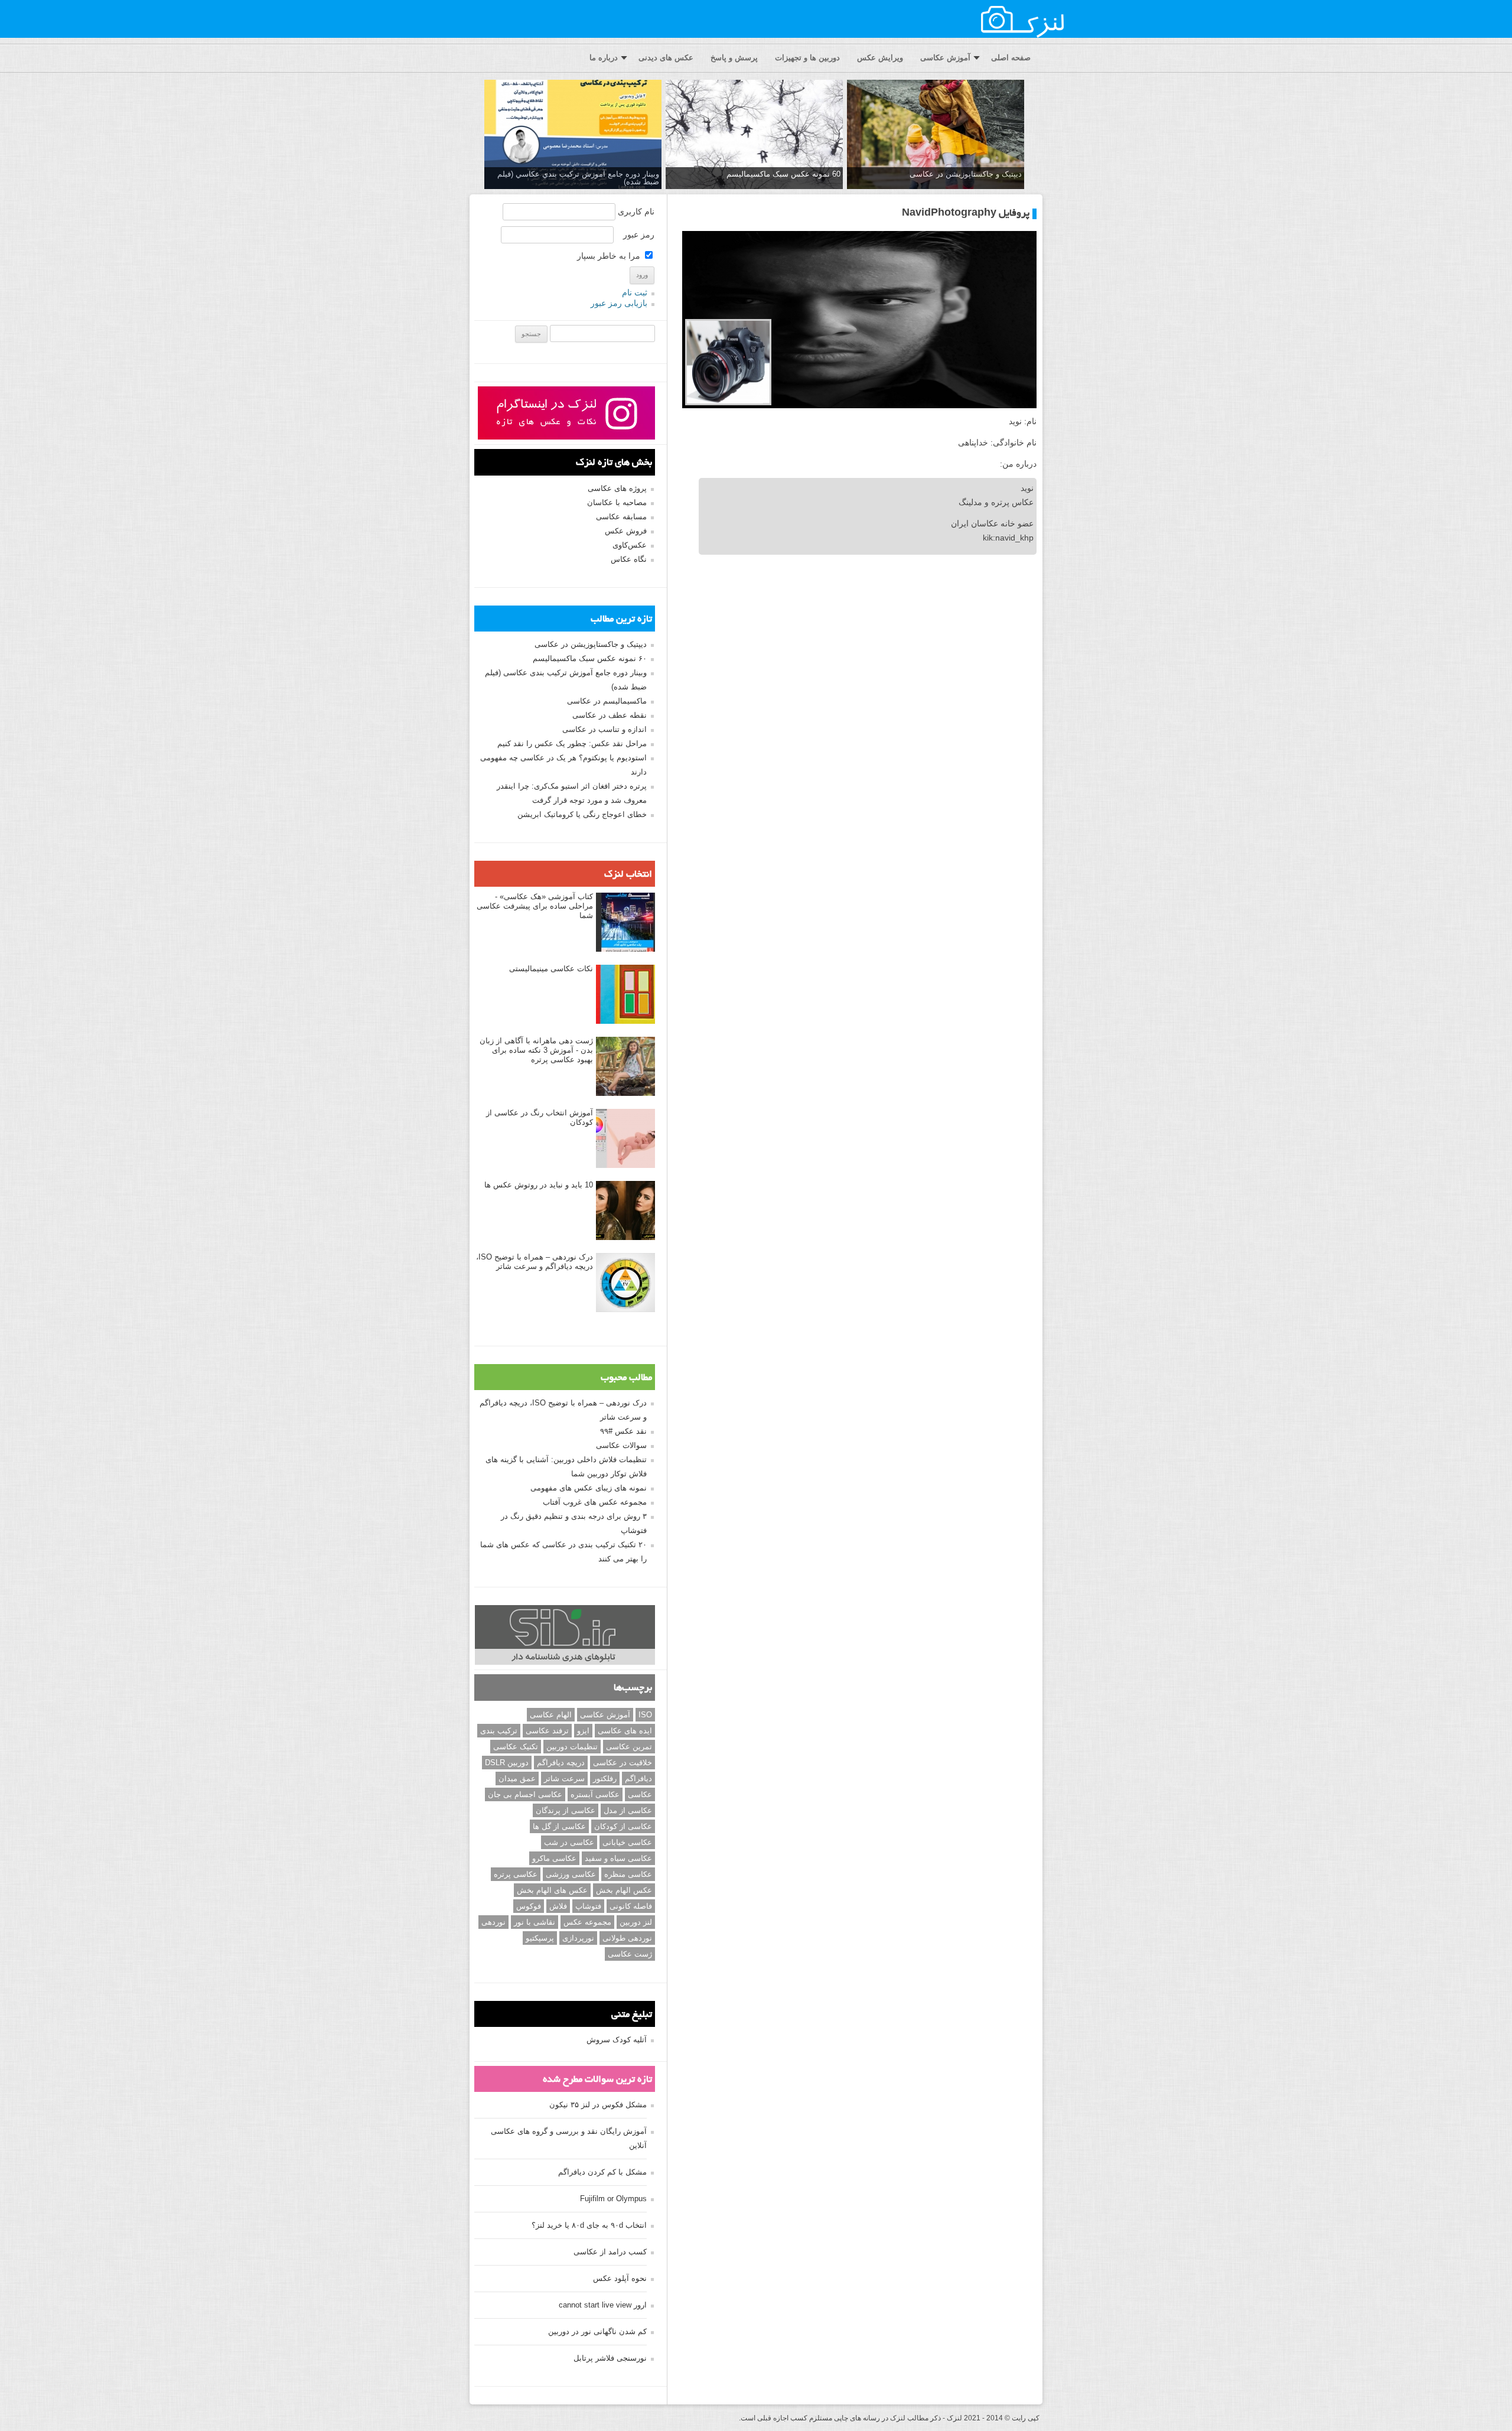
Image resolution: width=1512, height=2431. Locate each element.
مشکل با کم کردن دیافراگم (602, 2172)
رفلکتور (605, 1778)
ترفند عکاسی (547, 1731)
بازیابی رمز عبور (619, 303)
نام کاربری (636, 211)
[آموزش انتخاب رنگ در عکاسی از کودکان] (625, 1139)
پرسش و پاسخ (734, 58)
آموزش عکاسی (945, 58)
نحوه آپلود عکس (620, 2278)
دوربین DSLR (507, 1763)
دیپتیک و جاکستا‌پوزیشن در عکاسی (966, 174)
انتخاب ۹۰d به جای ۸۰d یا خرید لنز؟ (589, 2225)
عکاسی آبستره (595, 1794)
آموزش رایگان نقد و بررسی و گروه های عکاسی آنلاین (569, 2138)
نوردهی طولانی (627, 1938)
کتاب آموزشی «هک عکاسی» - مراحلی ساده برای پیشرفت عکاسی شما (535, 906)
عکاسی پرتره (516, 1874)
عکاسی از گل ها (559, 1826)
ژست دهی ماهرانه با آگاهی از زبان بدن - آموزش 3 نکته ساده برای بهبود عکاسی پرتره (536, 1050)
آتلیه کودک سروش (617, 2040)
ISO (645, 1715)
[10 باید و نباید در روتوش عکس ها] (625, 1211)
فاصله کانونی (631, 1906)
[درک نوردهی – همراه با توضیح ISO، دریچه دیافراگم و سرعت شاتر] (625, 1283)
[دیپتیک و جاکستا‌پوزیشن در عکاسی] (936, 135)
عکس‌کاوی (630, 545)
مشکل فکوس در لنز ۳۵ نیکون (598, 2105)
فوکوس (529, 1906)
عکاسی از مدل (628, 1810)
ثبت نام (635, 292)
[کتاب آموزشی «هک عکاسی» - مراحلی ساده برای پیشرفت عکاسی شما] (625, 923)
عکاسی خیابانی (627, 1842)
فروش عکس (626, 531)
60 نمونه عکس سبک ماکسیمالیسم (783, 174)
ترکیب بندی (499, 1731)
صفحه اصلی (1011, 58)
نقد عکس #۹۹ (623, 1431)
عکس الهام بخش (624, 1890)
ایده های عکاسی (625, 1731)
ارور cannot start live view (603, 2305)
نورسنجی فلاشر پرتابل (610, 2358)
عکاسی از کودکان (623, 1826)
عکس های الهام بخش (552, 1890)
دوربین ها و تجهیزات (807, 58)
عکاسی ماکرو (554, 1858)
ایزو (583, 1731)
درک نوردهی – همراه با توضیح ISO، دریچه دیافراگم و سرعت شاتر (535, 1262)
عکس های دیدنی (666, 58)
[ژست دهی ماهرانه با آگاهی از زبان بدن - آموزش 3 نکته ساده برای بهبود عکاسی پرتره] (625, 1067)
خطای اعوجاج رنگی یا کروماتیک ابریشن (582, 814)
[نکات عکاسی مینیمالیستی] (625, 995)
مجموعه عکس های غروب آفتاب (595, 1502)
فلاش (558, 1906)
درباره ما (604, 58)
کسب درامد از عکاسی (610, 2252)
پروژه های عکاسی (617, 488)
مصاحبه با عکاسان (617, 502)
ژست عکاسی (630, 1954)
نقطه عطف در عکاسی (610, 715)
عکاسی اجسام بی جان (525, 1794)
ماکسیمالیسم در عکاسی (607, 701)
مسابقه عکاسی (621, 517)
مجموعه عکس (587, 1922)
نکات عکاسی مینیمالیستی (551, 969)
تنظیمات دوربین (572, 1747)
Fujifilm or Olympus (613, 2199)
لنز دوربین (636, 1922)
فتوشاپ (588, 1906)
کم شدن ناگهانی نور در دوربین (597, 2331)
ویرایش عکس (880, 58)
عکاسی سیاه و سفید (618, 1858)
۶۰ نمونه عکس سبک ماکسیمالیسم (590, 658)
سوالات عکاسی (621, 1445)
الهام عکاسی (551, 1715)
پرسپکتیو (540, 1938)
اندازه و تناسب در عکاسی (605, 729)
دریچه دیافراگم (561, 1763)
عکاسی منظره (628, 1874)
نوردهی (493, 1922)
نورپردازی (578, 1938)
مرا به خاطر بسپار (610, 256)
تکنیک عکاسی (516, 1747)
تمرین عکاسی (629, 1747)
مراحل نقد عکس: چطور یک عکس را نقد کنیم (572, 743)
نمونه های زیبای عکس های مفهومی (589, 1488)
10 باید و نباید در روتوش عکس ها (539, 1185)
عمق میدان (517, 1778)
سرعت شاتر (564, 1778)
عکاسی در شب (569, 1842)
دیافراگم (638, 1778)
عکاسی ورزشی (571, 1874)
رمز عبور (639, 235)
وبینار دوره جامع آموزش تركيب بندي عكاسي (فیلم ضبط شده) (578, 178)
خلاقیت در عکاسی (623, 1763)
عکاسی (640, 1794)
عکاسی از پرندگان (566, 1810)
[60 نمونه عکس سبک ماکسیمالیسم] (754, 135)
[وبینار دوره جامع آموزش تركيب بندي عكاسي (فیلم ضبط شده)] (573, 135)
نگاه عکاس (629, 559)
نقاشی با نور (535, 1922)
